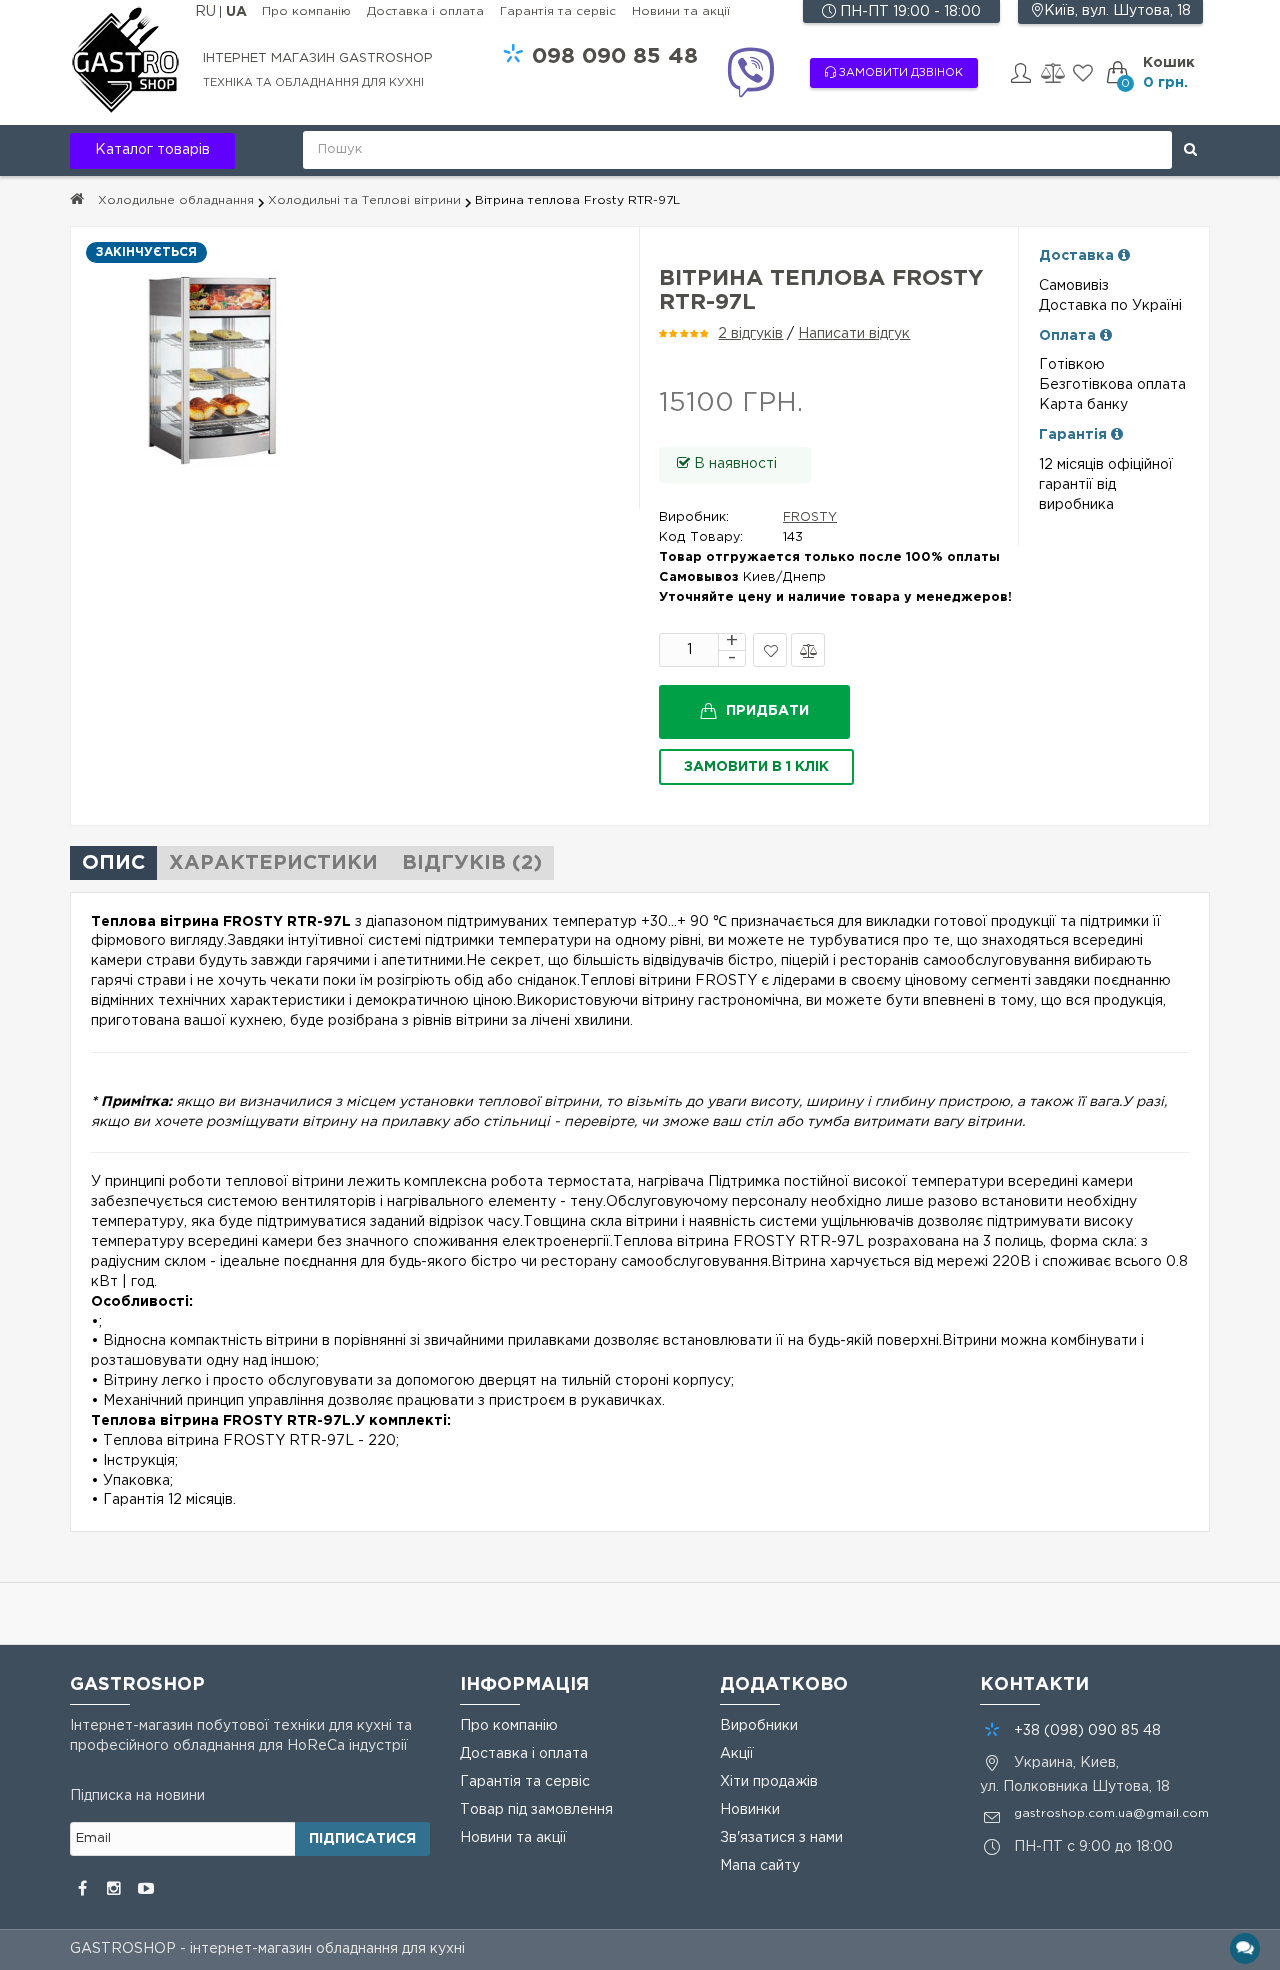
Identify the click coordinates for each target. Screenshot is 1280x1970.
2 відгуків (750, 334)
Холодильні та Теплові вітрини (364, 200)
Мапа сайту (760, 1866)
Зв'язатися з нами (781, 1838)
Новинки (750, 1810)
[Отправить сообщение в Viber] (750, 75)
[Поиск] (1190, 150)
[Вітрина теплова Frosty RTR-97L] (355, 368)
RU (207, 12)
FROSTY (810, 517)
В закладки (770, 650)
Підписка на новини (137, 1796)
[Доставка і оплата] (1124, 256)
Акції (737, 1754)
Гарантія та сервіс (558, 11)
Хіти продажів (769, 1782)
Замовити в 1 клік (756, 767)
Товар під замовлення (536, 1810)
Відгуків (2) (472, 863)
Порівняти (808, 650)
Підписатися (362, 1839)
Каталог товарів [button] (152, 150)
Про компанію (306, 11)
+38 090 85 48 (1087, 1731)
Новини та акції (681, 11)
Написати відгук (854, 334)
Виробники (759, 1726)
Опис (113, 863)
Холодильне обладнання (176, 200)
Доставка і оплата (425, 11)
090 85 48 (615, 57)
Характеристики (273, 863)
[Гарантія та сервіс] (1117, 435)
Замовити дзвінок (899, 73)
